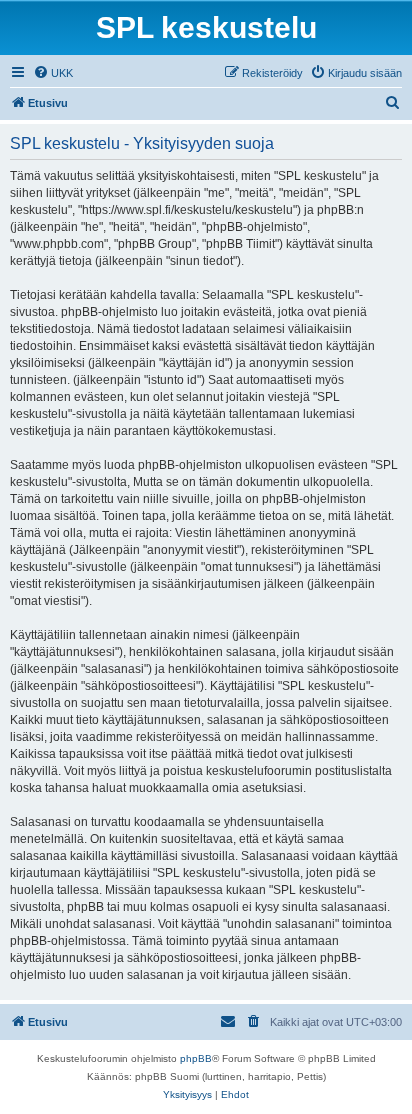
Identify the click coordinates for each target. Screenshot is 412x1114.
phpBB (196, 1058)
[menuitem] (53, 73)
